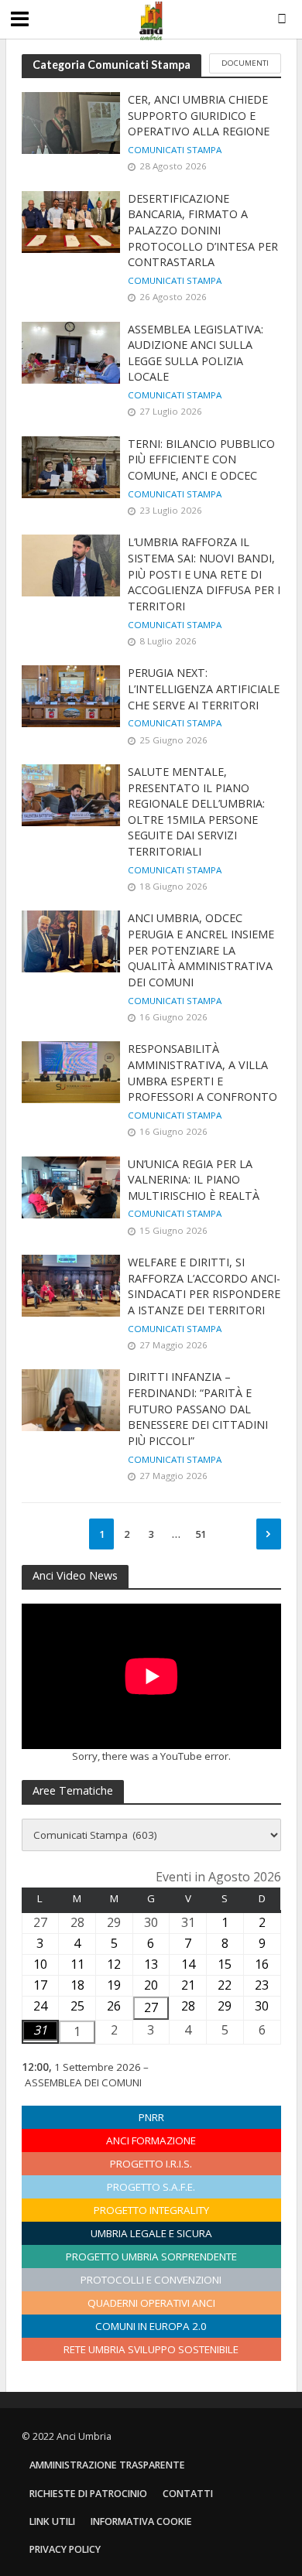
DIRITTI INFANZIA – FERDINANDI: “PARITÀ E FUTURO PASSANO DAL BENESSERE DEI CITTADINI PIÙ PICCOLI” (198, 1409)
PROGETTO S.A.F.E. (151, 2187)
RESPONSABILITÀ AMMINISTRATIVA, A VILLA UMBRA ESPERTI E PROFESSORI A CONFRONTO (202, 1073)
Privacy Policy (65, 2549)
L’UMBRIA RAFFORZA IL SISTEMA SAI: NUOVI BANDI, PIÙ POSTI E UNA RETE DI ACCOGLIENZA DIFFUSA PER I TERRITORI (204, 574)
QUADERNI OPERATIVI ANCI (151, 2303)
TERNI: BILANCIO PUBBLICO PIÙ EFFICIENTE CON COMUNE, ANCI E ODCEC (201, 460)
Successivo (269, 1534)
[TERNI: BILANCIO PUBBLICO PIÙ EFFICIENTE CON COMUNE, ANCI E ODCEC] (71, 466)
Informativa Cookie (141, 2521)
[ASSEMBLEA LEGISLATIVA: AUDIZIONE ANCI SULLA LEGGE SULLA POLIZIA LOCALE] (71, 351)
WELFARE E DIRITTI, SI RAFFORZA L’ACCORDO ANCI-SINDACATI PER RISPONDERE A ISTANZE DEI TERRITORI (204, 1286)
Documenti (245, 63)
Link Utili (52, 2521)
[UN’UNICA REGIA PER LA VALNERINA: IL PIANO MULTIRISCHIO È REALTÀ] (71, 1186)
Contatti (188, 2494)
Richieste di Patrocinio (88, 2494)
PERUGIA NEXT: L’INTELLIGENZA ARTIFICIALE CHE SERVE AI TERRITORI (204, 688)
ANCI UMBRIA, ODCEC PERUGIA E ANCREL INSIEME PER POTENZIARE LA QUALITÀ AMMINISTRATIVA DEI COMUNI (201, 950)
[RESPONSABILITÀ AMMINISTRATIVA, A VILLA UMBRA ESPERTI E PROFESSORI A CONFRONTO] (71, 1071)
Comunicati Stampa (175, 150)
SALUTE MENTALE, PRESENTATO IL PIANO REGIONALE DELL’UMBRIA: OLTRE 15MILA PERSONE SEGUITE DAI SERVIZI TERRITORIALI (196, 811)
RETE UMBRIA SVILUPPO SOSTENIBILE (151, 2349)
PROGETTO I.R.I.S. (151, 2164)
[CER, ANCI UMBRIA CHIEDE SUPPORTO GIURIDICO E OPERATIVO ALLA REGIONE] (71, 121)
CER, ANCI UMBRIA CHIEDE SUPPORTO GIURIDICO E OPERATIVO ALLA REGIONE (200, 115)
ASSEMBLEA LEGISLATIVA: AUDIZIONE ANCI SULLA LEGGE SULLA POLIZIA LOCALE (196, 353)
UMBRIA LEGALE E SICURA (151, 2233)
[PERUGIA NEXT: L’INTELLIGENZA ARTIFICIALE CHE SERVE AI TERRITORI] (71, 695)
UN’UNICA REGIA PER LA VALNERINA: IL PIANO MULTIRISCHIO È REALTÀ (194, 1180)
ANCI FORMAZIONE (151, 2140)
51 (201, 1534)
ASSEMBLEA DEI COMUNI (83, 2082)
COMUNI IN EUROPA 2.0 (151, 2326)
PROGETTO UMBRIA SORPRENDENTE (151, 2257)
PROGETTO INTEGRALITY (151, 2210)
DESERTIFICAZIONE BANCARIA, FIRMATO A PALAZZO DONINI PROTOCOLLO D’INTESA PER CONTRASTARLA (203, 231)
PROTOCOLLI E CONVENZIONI (151, 2280)
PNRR (151, 2117)
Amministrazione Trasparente (107, 2465)
